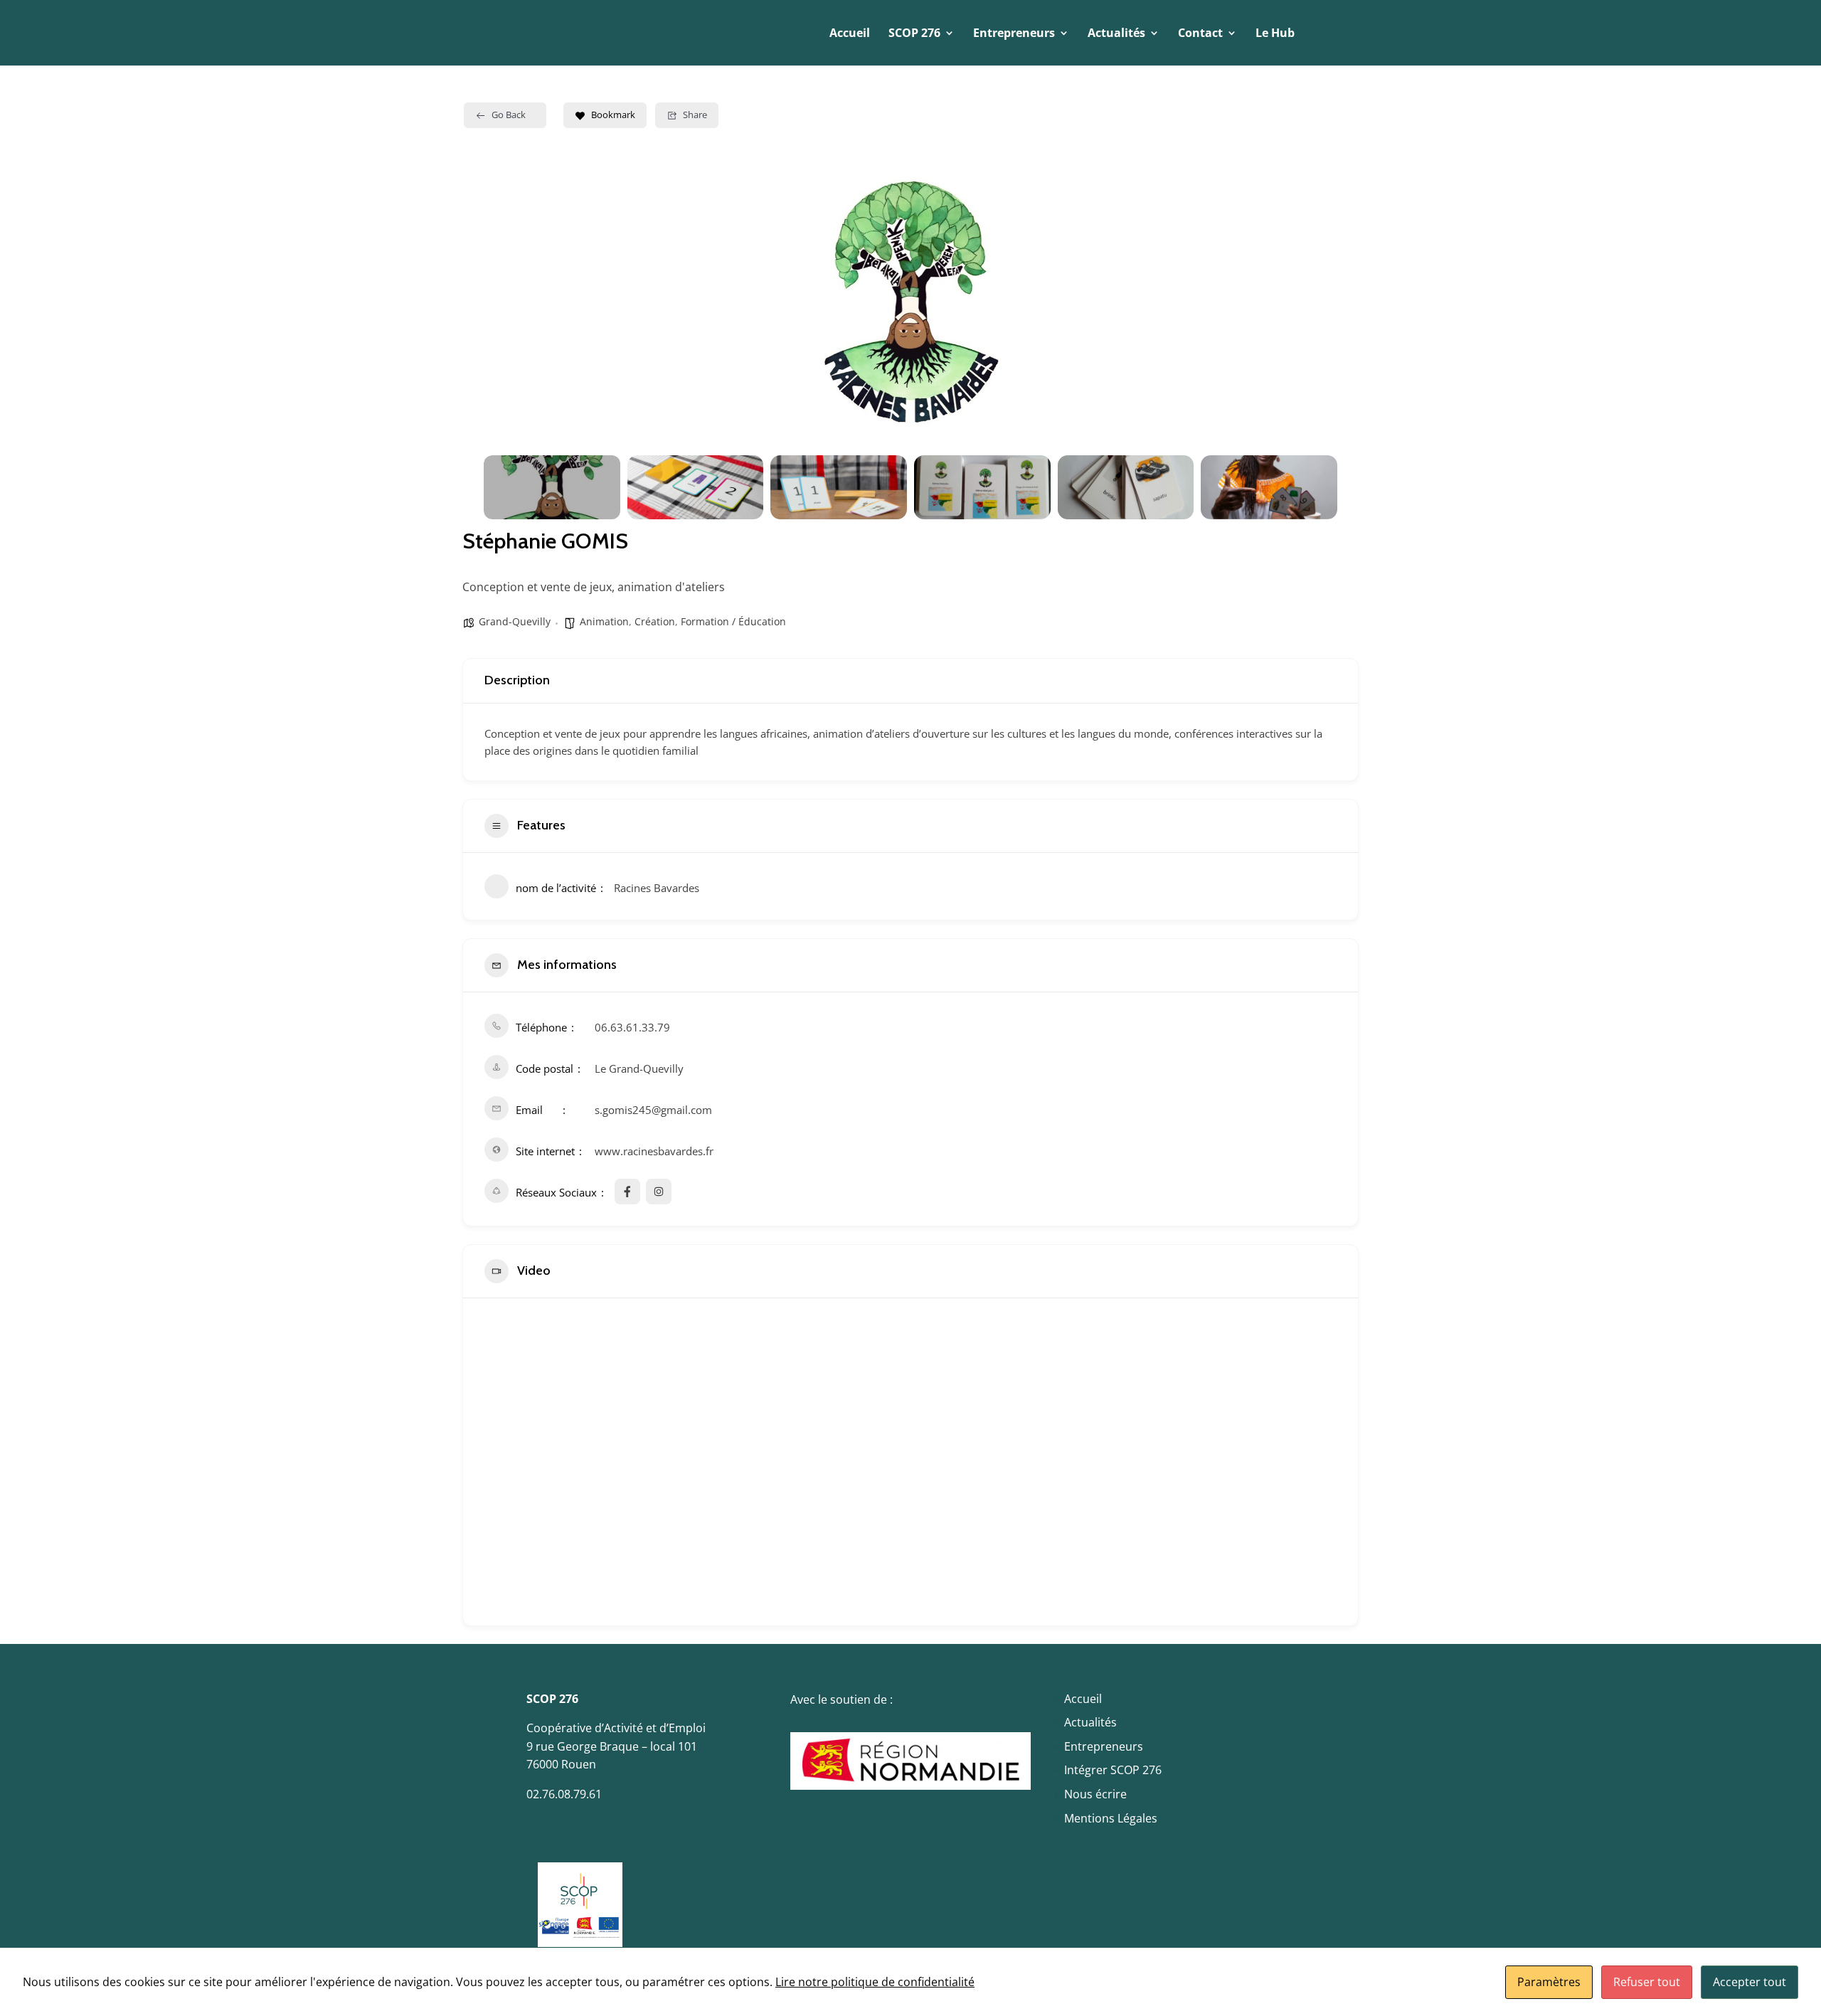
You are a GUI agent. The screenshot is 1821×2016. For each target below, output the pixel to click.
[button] (505, 305)
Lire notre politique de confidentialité (875, 1982)
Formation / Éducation (733, 621)
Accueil (850, 34)
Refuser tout (1647, 1982)
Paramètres (1549, 1982)
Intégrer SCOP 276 (1113, 1770)
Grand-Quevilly (515, 621)
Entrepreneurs (1104, 1746)
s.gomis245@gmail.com (653, 1110)
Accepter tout (1750, 1982)
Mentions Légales (1111, 1818)
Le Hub (1275, 34)
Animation (604, 621)
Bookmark (613, 115)
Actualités (1090, 1722)
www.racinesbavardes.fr (654, 1151)
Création (655, 621)
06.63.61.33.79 (632, 1027)
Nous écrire (1095, 1794)
